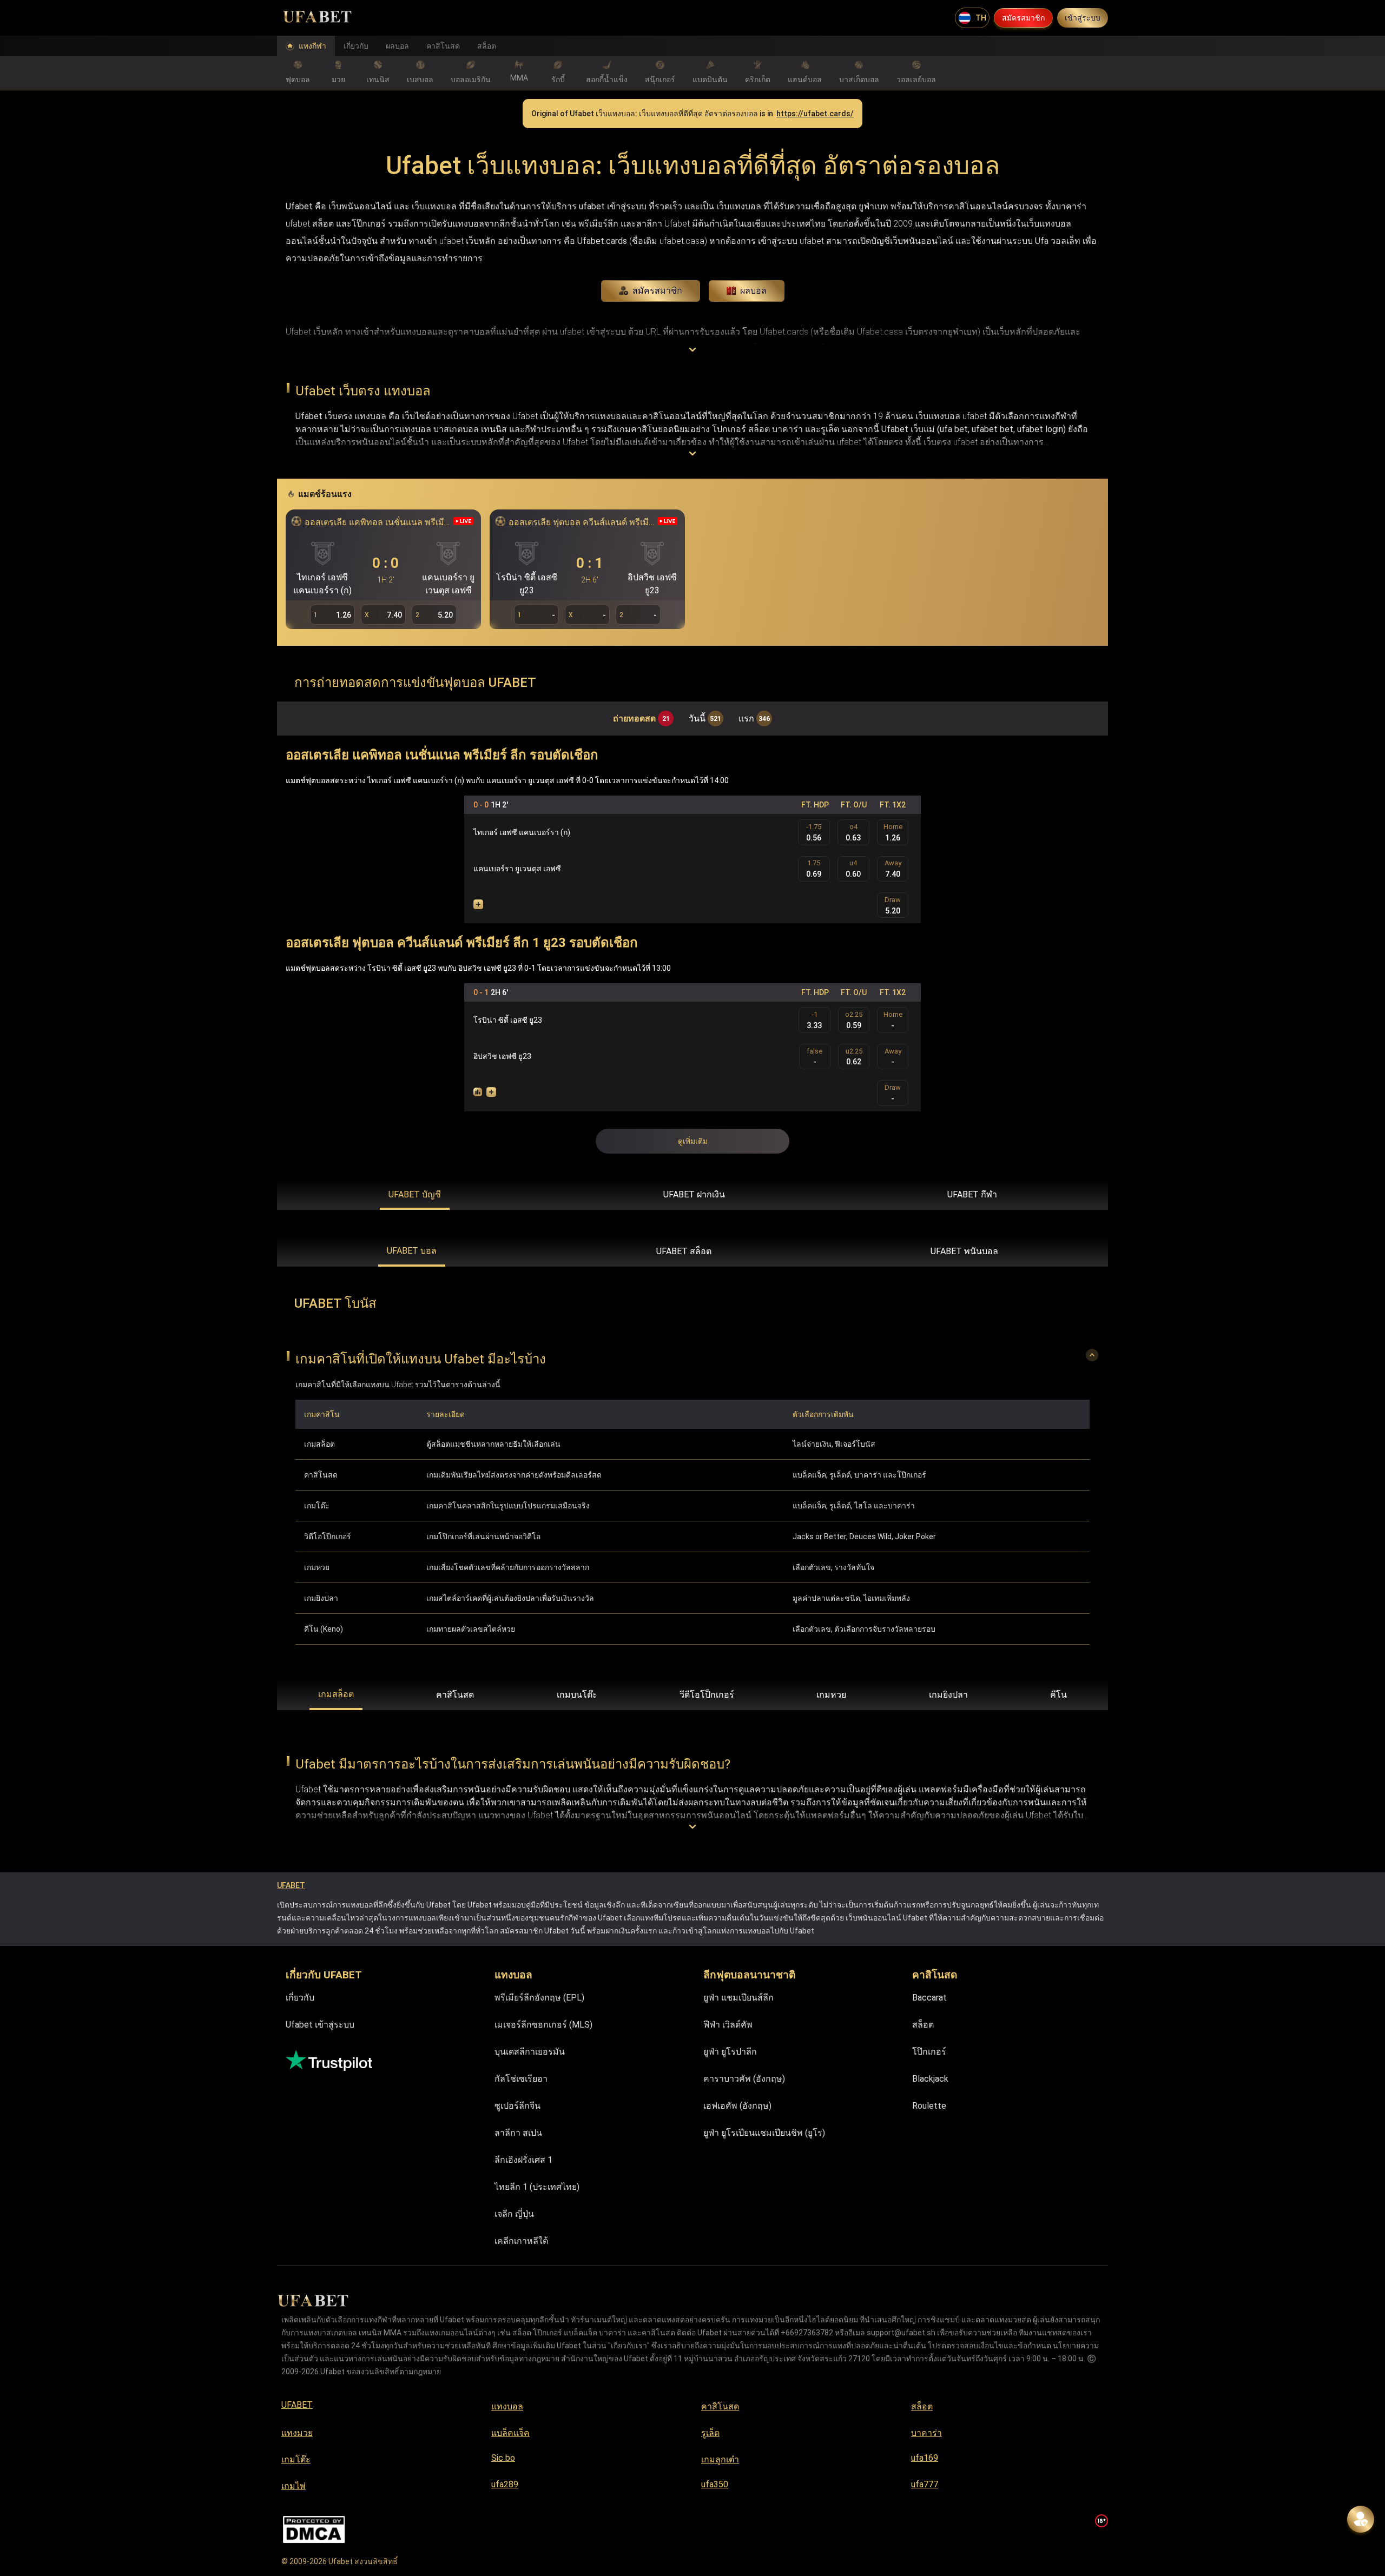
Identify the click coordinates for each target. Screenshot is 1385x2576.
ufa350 (715, 2484)
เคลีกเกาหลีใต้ (521, 2241)
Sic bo (503, 2458)
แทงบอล (507, 2406)
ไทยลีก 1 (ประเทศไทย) (537, 2187)
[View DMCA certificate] (314, 2530)
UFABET (291, 1885)
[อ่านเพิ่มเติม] (692, 350)
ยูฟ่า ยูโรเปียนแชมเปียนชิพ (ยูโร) (764, 2133)
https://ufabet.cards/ (815, 114)
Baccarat (929, 1998)
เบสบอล (420, 80)
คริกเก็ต (758, 80)
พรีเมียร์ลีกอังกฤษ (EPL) (539, 1998)
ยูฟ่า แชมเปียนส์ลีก (738, 1998)
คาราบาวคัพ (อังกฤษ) (744, 2079)
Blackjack (930, 2079)
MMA (519, 78)
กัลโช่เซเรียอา (521, 2079)
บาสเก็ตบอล (859, 80)
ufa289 (505, 2484)
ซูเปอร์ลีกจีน (517, 2106)
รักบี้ (558, 80)
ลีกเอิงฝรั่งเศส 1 (523, 2160)
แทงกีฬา (312, 46)
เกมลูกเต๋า (720, 2459)
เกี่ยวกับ (356, 46)
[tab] (415, 1195)
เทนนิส (378, 80)
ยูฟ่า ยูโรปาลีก (730, 2052)
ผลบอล (397, 46)
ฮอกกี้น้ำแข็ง (607, 80)
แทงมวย (297, 2433)
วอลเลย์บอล (916, 80)
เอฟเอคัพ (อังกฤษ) (737, 2106)
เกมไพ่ (294, 2486)
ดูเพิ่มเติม (693, 1141)
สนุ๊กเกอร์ (660, 80)
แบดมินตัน (710, 80)
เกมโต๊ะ (296, 2459)
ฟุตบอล (298, 80)
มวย (338, 80)
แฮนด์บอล (805, 80)
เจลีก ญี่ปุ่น (514, 2214)
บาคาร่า (926, 2433)
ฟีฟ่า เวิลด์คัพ (728, 2025)
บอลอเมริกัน (471, 80)
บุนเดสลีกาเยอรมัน (530, 2052)
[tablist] (692, 1195)
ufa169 (925, 2458)
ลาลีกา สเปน (518, 2133)
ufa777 (925, 2484)
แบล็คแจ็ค (510, 2433)
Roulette (929, 2106)
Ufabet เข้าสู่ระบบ (320, 2025)
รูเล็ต (710, 2433)
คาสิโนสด (443, 46)
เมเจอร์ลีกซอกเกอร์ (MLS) (543, 2025)
